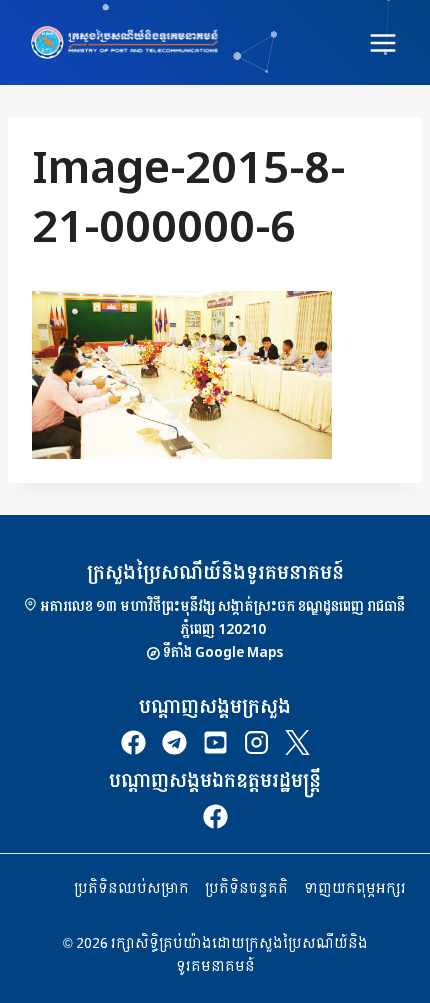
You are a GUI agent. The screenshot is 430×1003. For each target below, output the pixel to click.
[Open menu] (382, 42)
